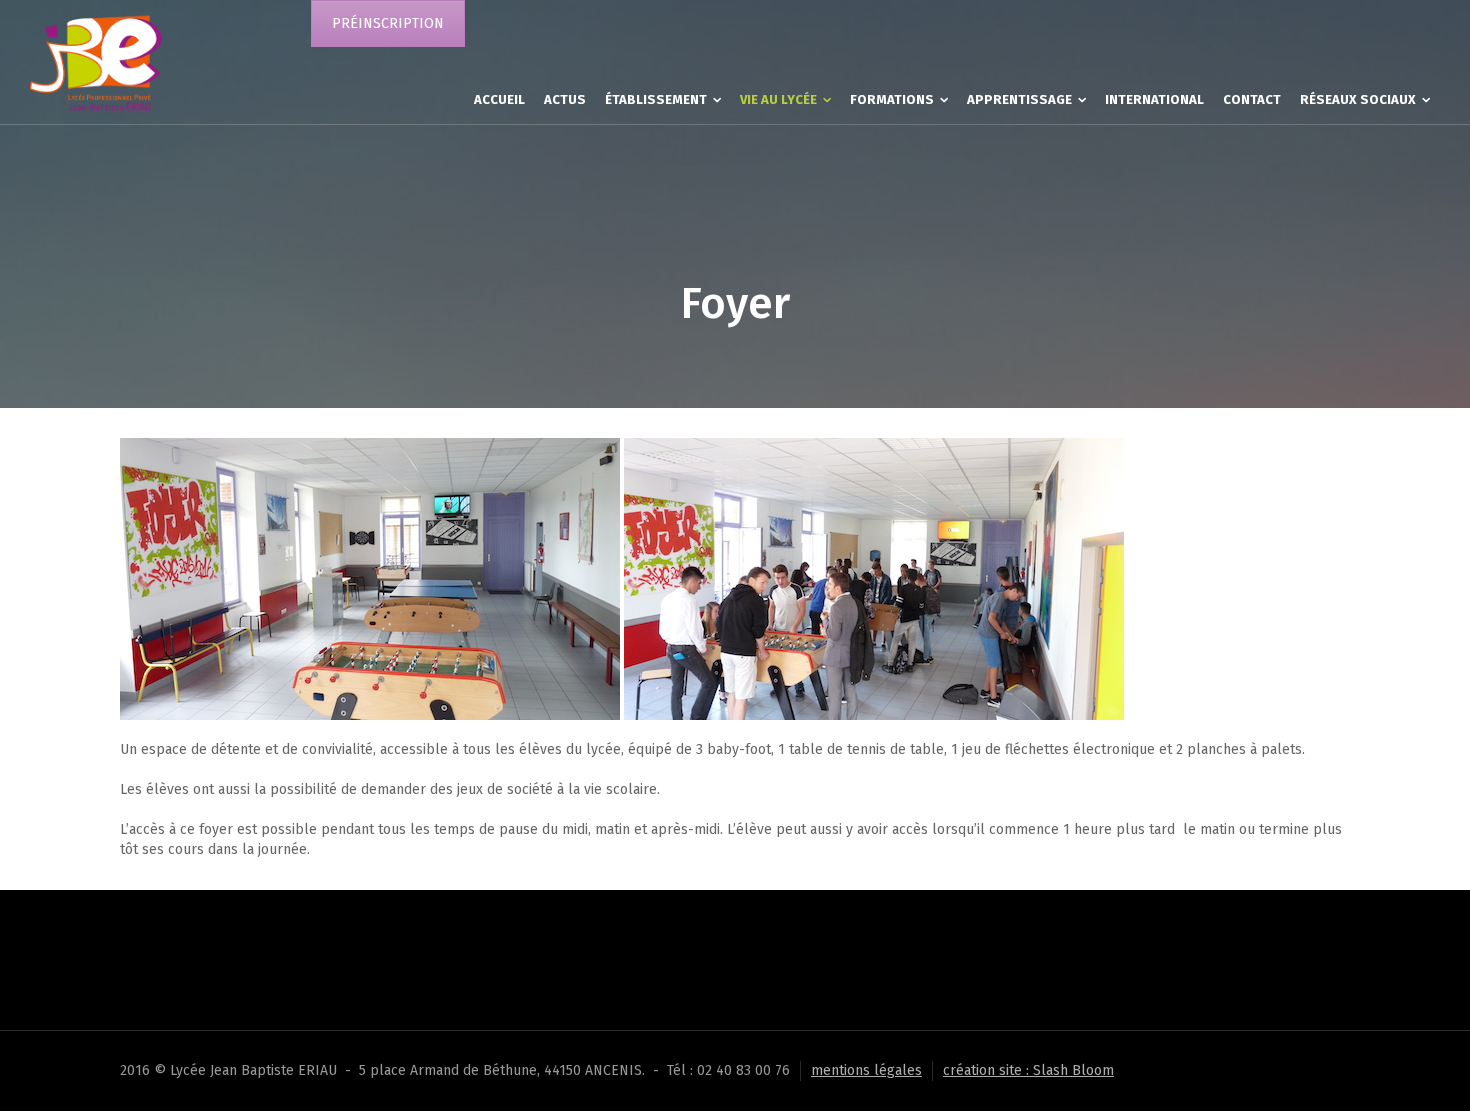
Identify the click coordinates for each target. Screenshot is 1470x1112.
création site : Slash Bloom (1028, 1070)
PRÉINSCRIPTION (388, 23)
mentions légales (866, 1070)
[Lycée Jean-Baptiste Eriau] (96, 61)
